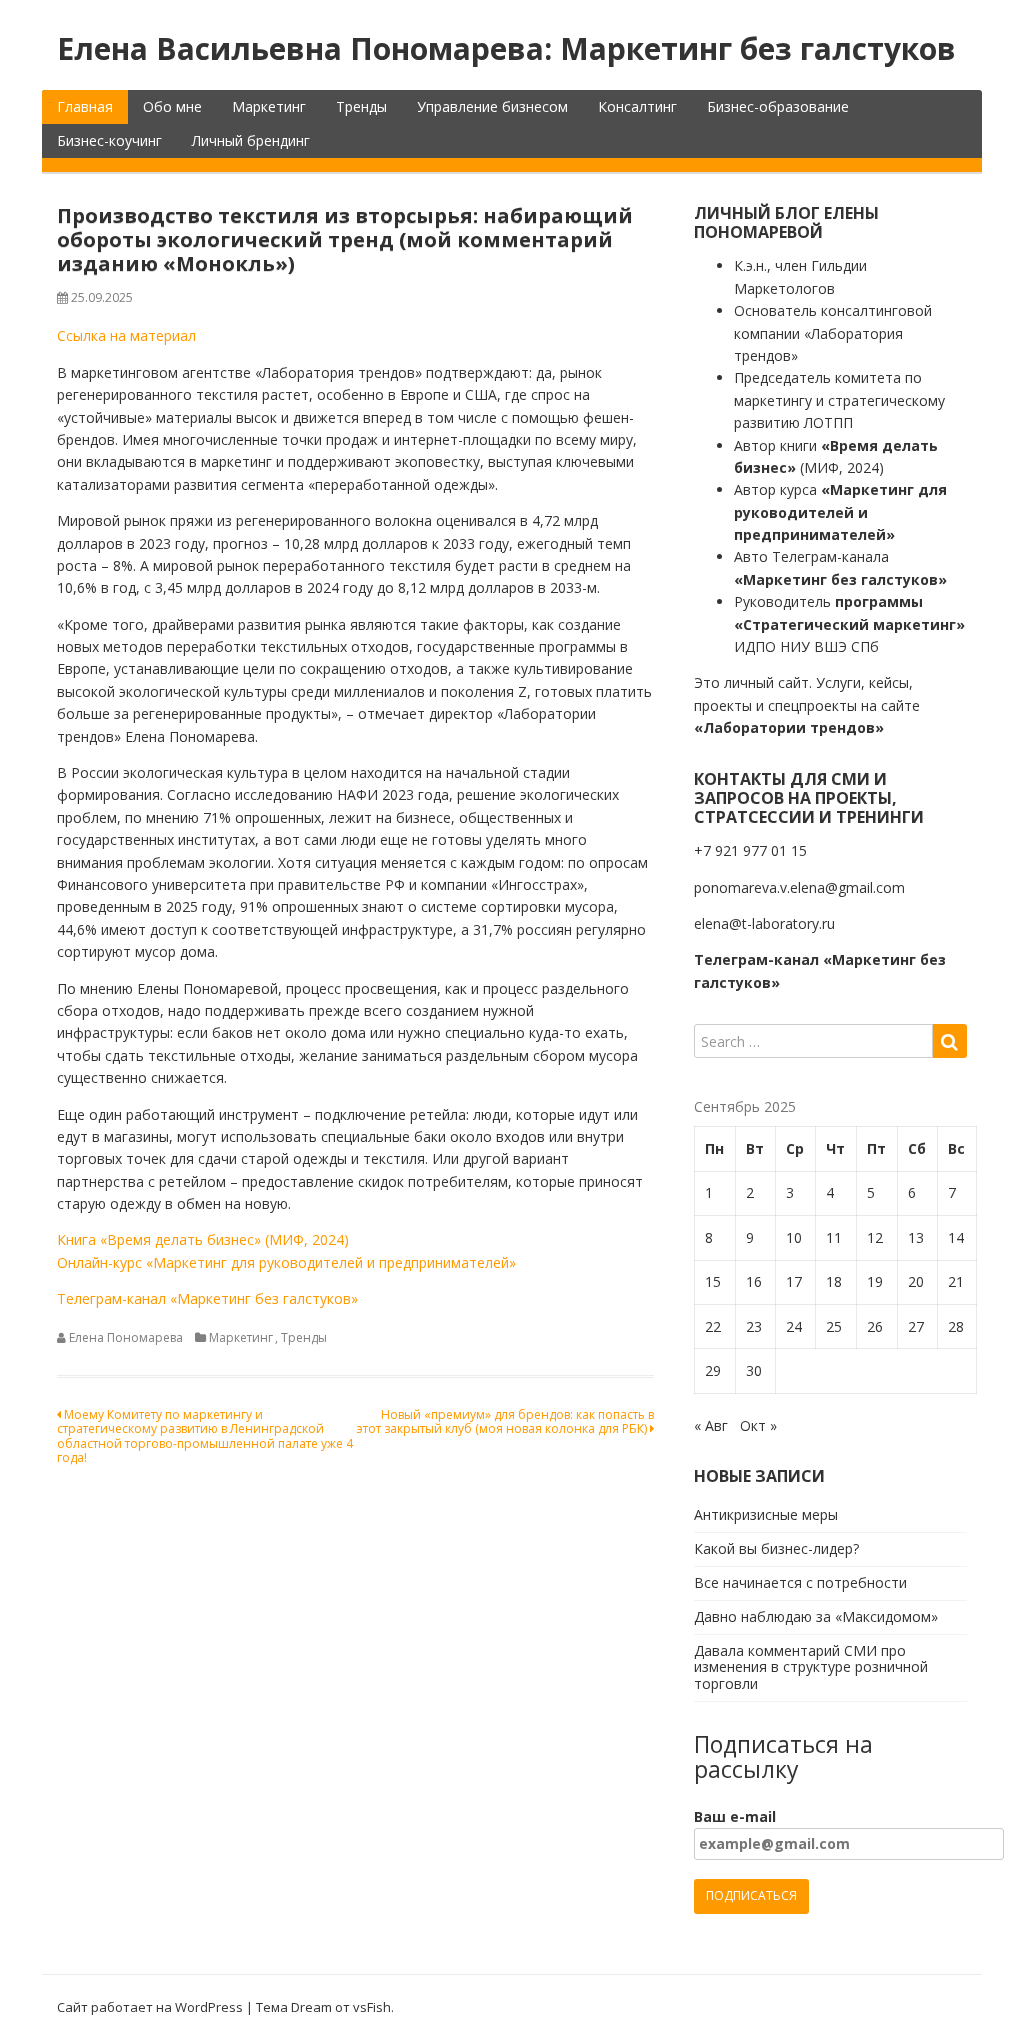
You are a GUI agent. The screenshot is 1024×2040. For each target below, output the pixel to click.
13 (916, 1237)
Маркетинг (269, 106)
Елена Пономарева (126, 1337)
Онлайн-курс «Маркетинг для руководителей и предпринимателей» (286, 1262)
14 (956, 1237)
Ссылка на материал (126, 335)
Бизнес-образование (778, 106)
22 (713, 1326)
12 (875, 1237)
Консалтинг (637, 106)
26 (875, 1326)
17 (794, 1281)
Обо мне (172, 106)
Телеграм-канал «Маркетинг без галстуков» (207, 1298)
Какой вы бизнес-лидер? (776, 1548)
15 (713, 1281)
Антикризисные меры (766, 1514)
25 (834, 1326)
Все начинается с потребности (800, 1582)
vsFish (372, 2007)
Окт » (758, 1425)
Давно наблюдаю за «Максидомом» (816, 1616)
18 (834, 1281)
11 (834, 1237)
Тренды (361, 106)
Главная (85, 106)
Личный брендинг (251, 140)
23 (754, 1326)
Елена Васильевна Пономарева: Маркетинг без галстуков (506, 48)
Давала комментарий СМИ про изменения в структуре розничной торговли (811, 1667)
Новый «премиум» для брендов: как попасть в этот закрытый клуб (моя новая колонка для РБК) (505, 1421)
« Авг (711, 1425)
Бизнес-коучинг (109, 140)
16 (754, 1281)
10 (794, 1237)
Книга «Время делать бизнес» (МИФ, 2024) (203, 1239)
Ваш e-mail (735, 1816)
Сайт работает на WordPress (150, 2007)
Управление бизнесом (492, 106)
